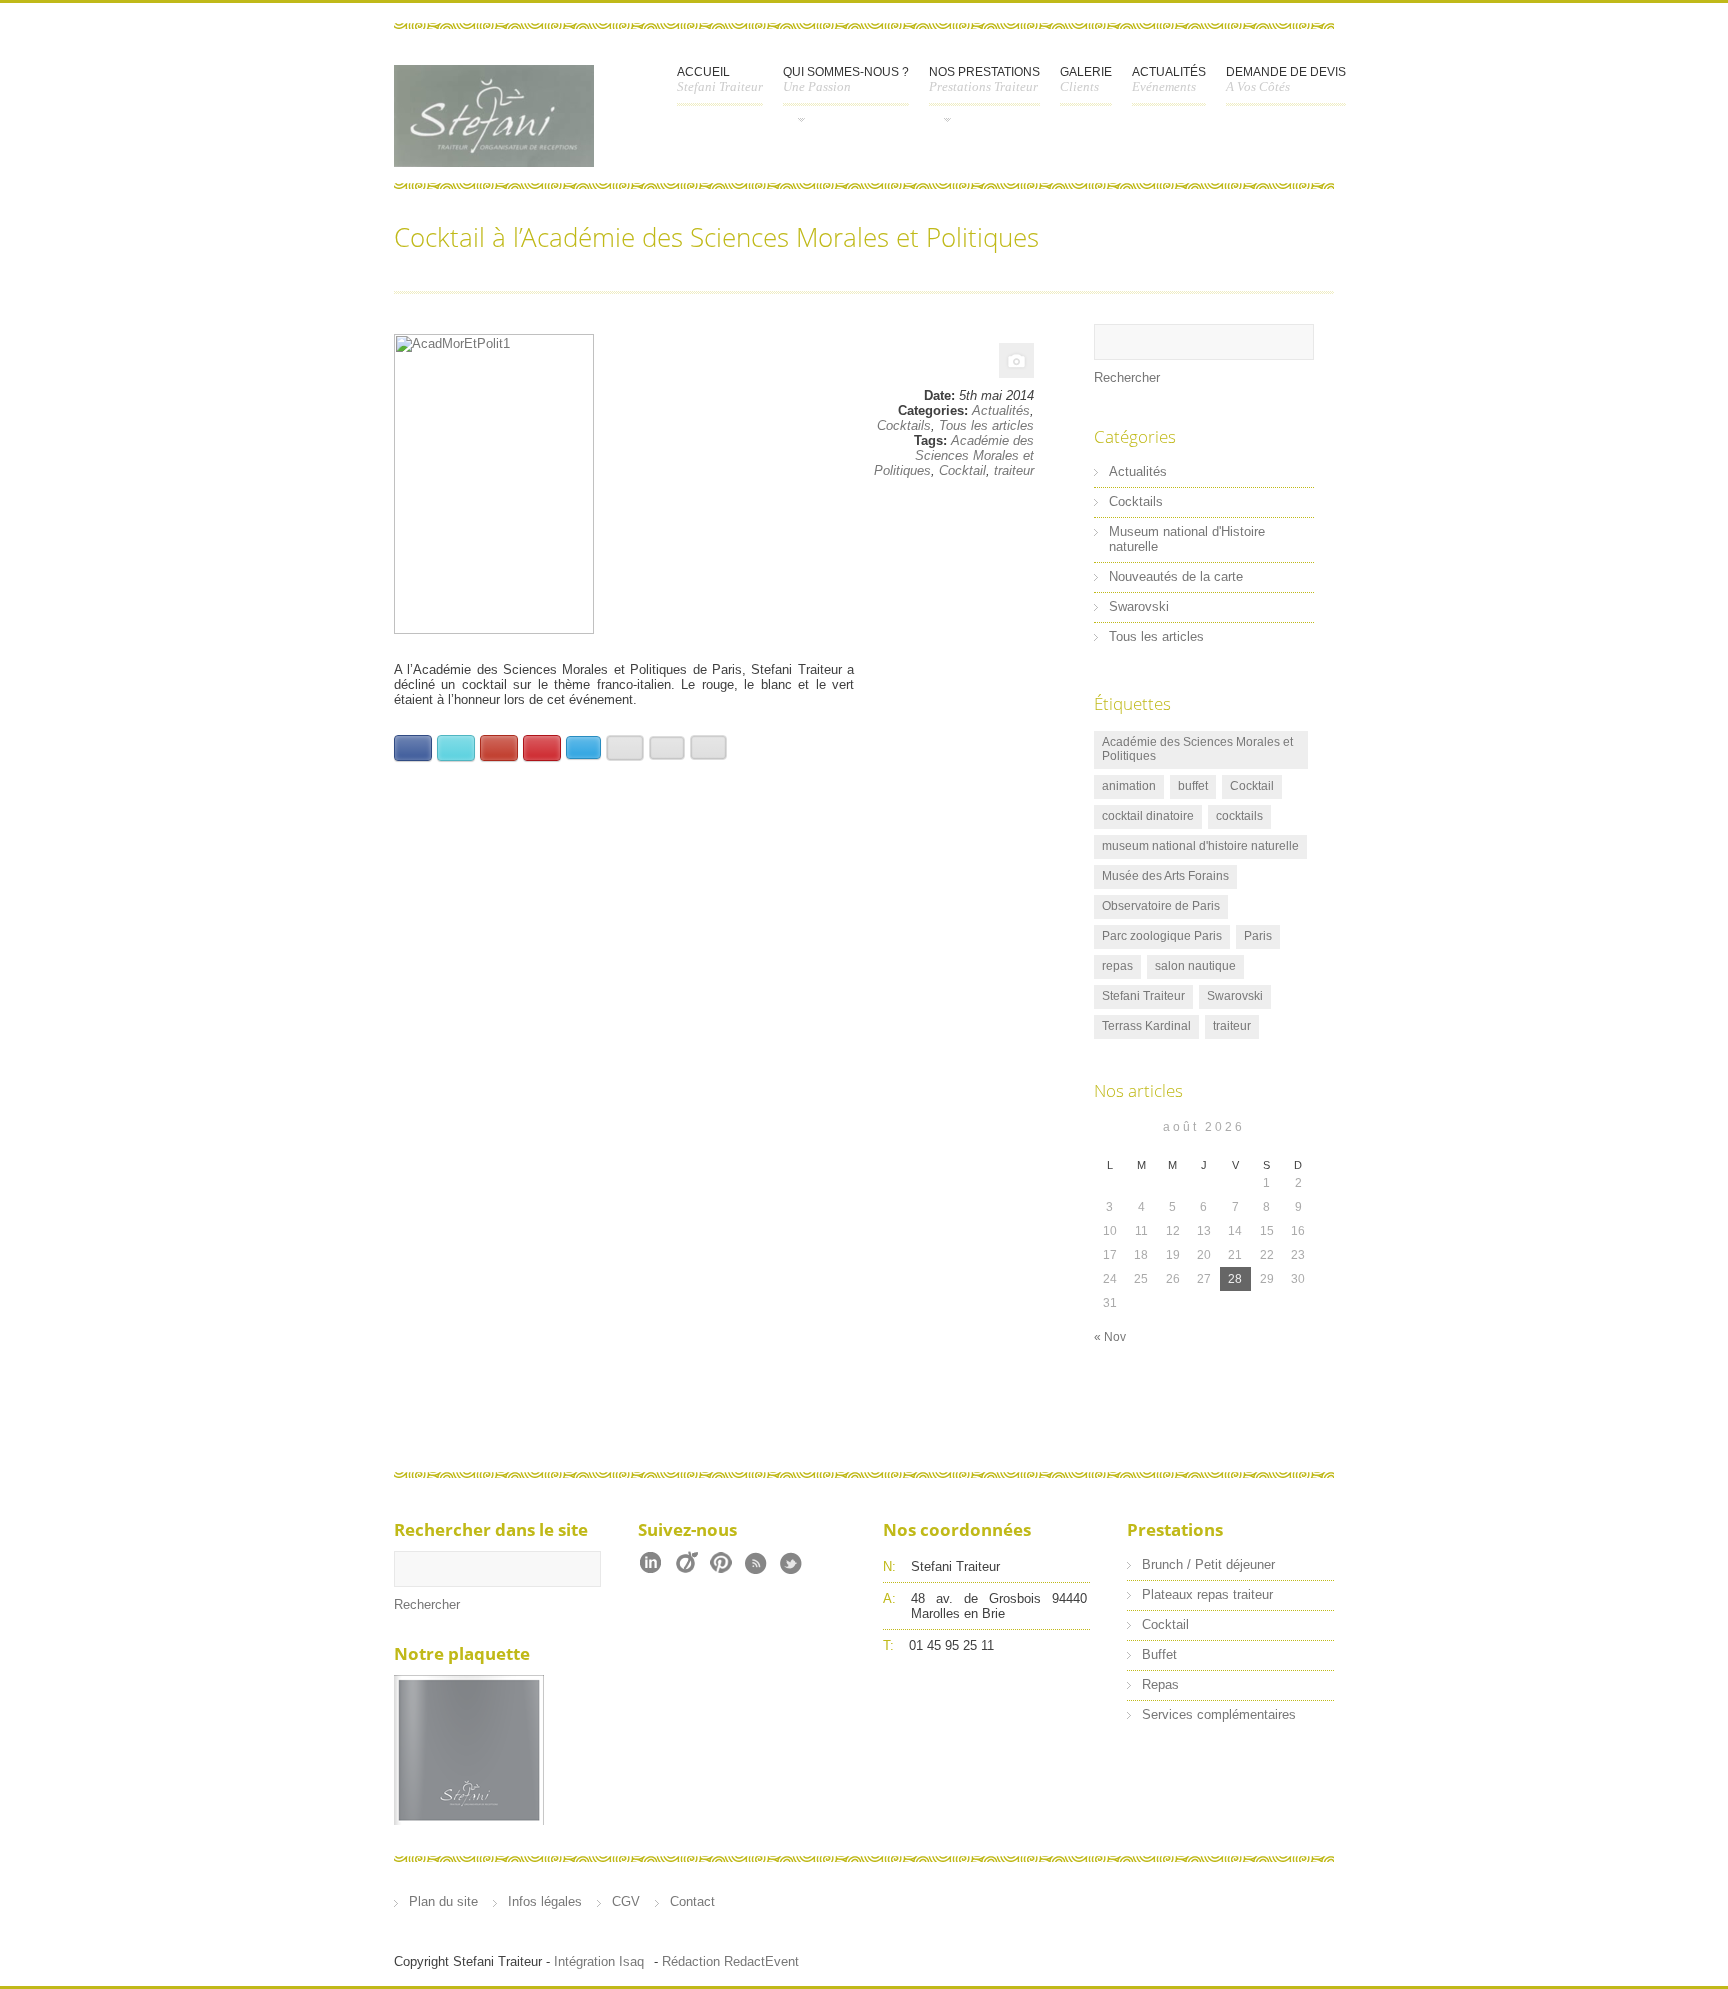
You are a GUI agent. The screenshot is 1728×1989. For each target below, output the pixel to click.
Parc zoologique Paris (1162, 936)
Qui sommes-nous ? (846, 79)
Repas (1160, 1684)
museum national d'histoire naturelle (1200, 846)
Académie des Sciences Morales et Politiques (954, 455)
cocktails (1239, 816)
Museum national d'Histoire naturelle (1187, 539)
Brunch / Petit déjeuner (1208, 1564)
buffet (1193, 786)
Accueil (720, 79)
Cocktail (962, 470)
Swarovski (1139, 606)
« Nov (1110, 1337)
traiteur (1014, 470)
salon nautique (1195, 966)
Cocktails (904, 425)
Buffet (1159, 1654)
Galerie (1086, 79)
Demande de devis (1286, 79)
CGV (626, 1901)
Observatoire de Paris (1161, 906)
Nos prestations (984, 79)
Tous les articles (986, 425)
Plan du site (443, 1901)
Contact (692, 1901)
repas (1117, 966)
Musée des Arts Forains (1165, 876)
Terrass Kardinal (1146, 1026)
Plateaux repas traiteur (1207, 1594)
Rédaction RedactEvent (730, 1961)
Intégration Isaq (599, 1961)
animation (1129, 786)
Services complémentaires (1219, 1714)
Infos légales (545, 1901)
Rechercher (1127, 377)
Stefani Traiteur (1143, 996)
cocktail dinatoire (1148, 816)
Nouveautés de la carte (1176, 576)
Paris (1258, 936)
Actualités (1169, 79)
